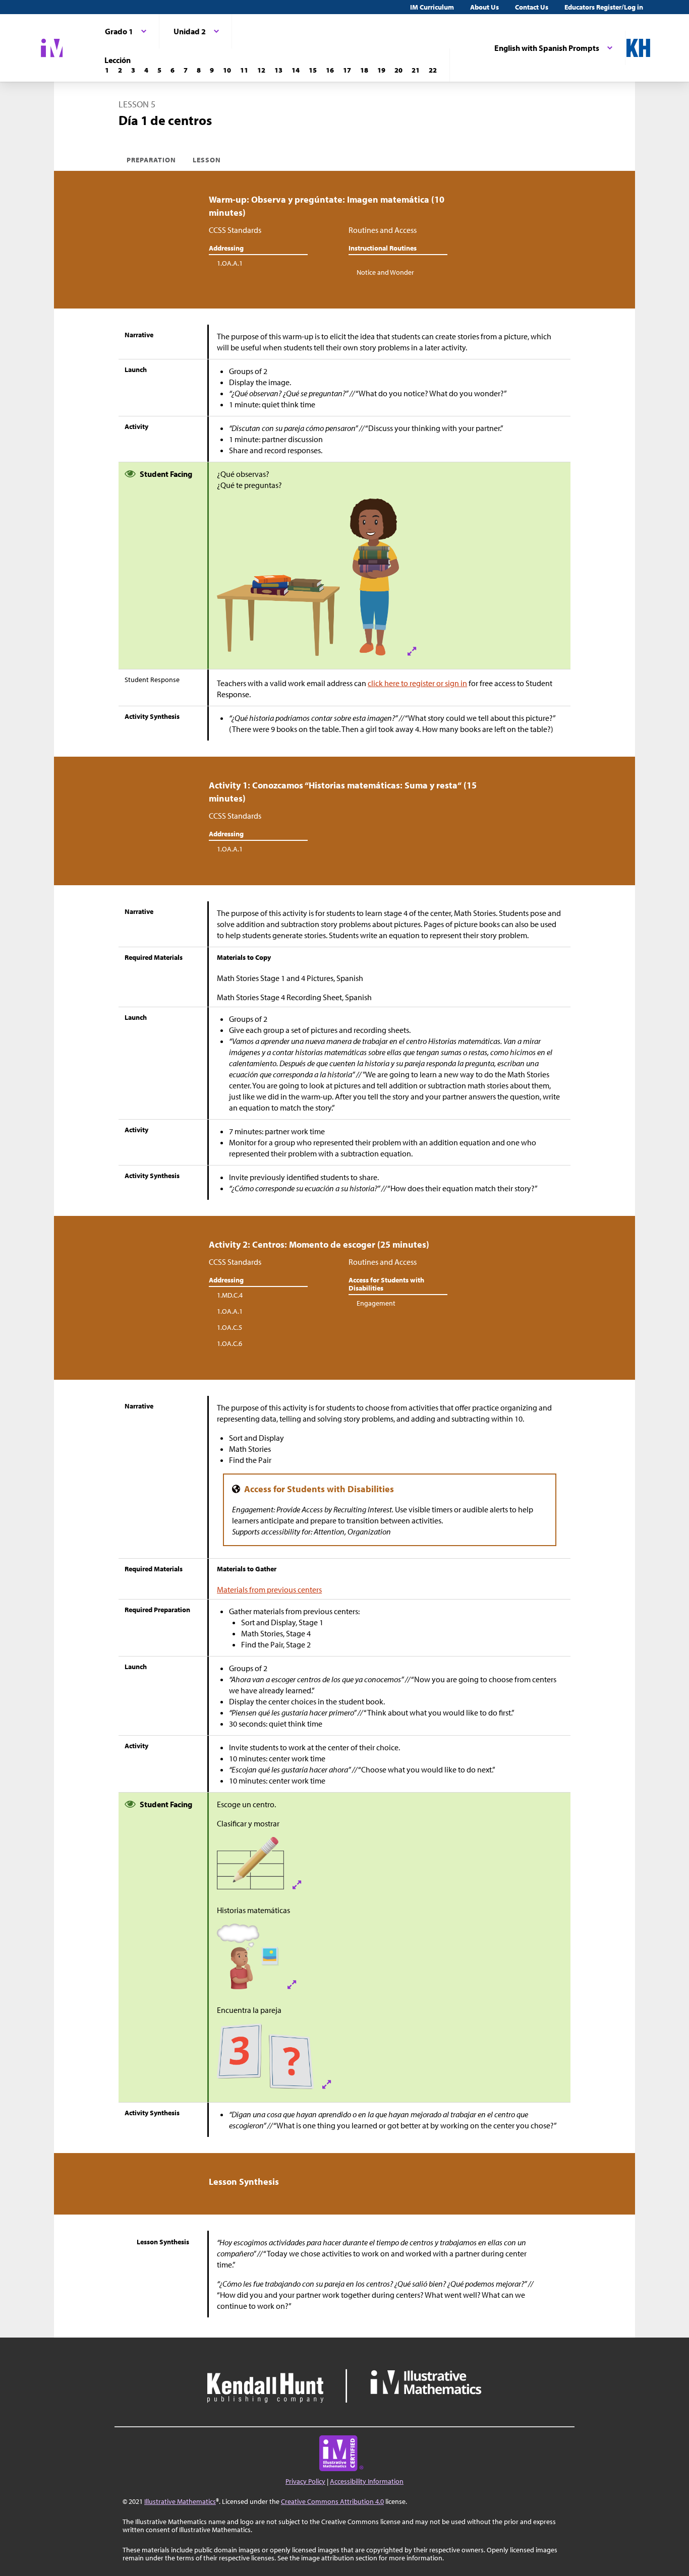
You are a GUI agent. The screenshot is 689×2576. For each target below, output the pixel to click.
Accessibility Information (367, 2481)
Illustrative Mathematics (180, 2501)
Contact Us (532, 7)
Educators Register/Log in (604, 7)
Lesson (207, 160)
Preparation (152, 160)
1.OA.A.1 (230, 263)
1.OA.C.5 (229, 1327)
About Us (484, 7)
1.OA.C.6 (229, 1343)
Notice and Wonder (385, 272)
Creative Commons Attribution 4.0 (332, 2501)
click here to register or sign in (417, 683)
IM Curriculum (432, 7)
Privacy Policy (305, 2481)
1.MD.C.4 (230, 1295)
